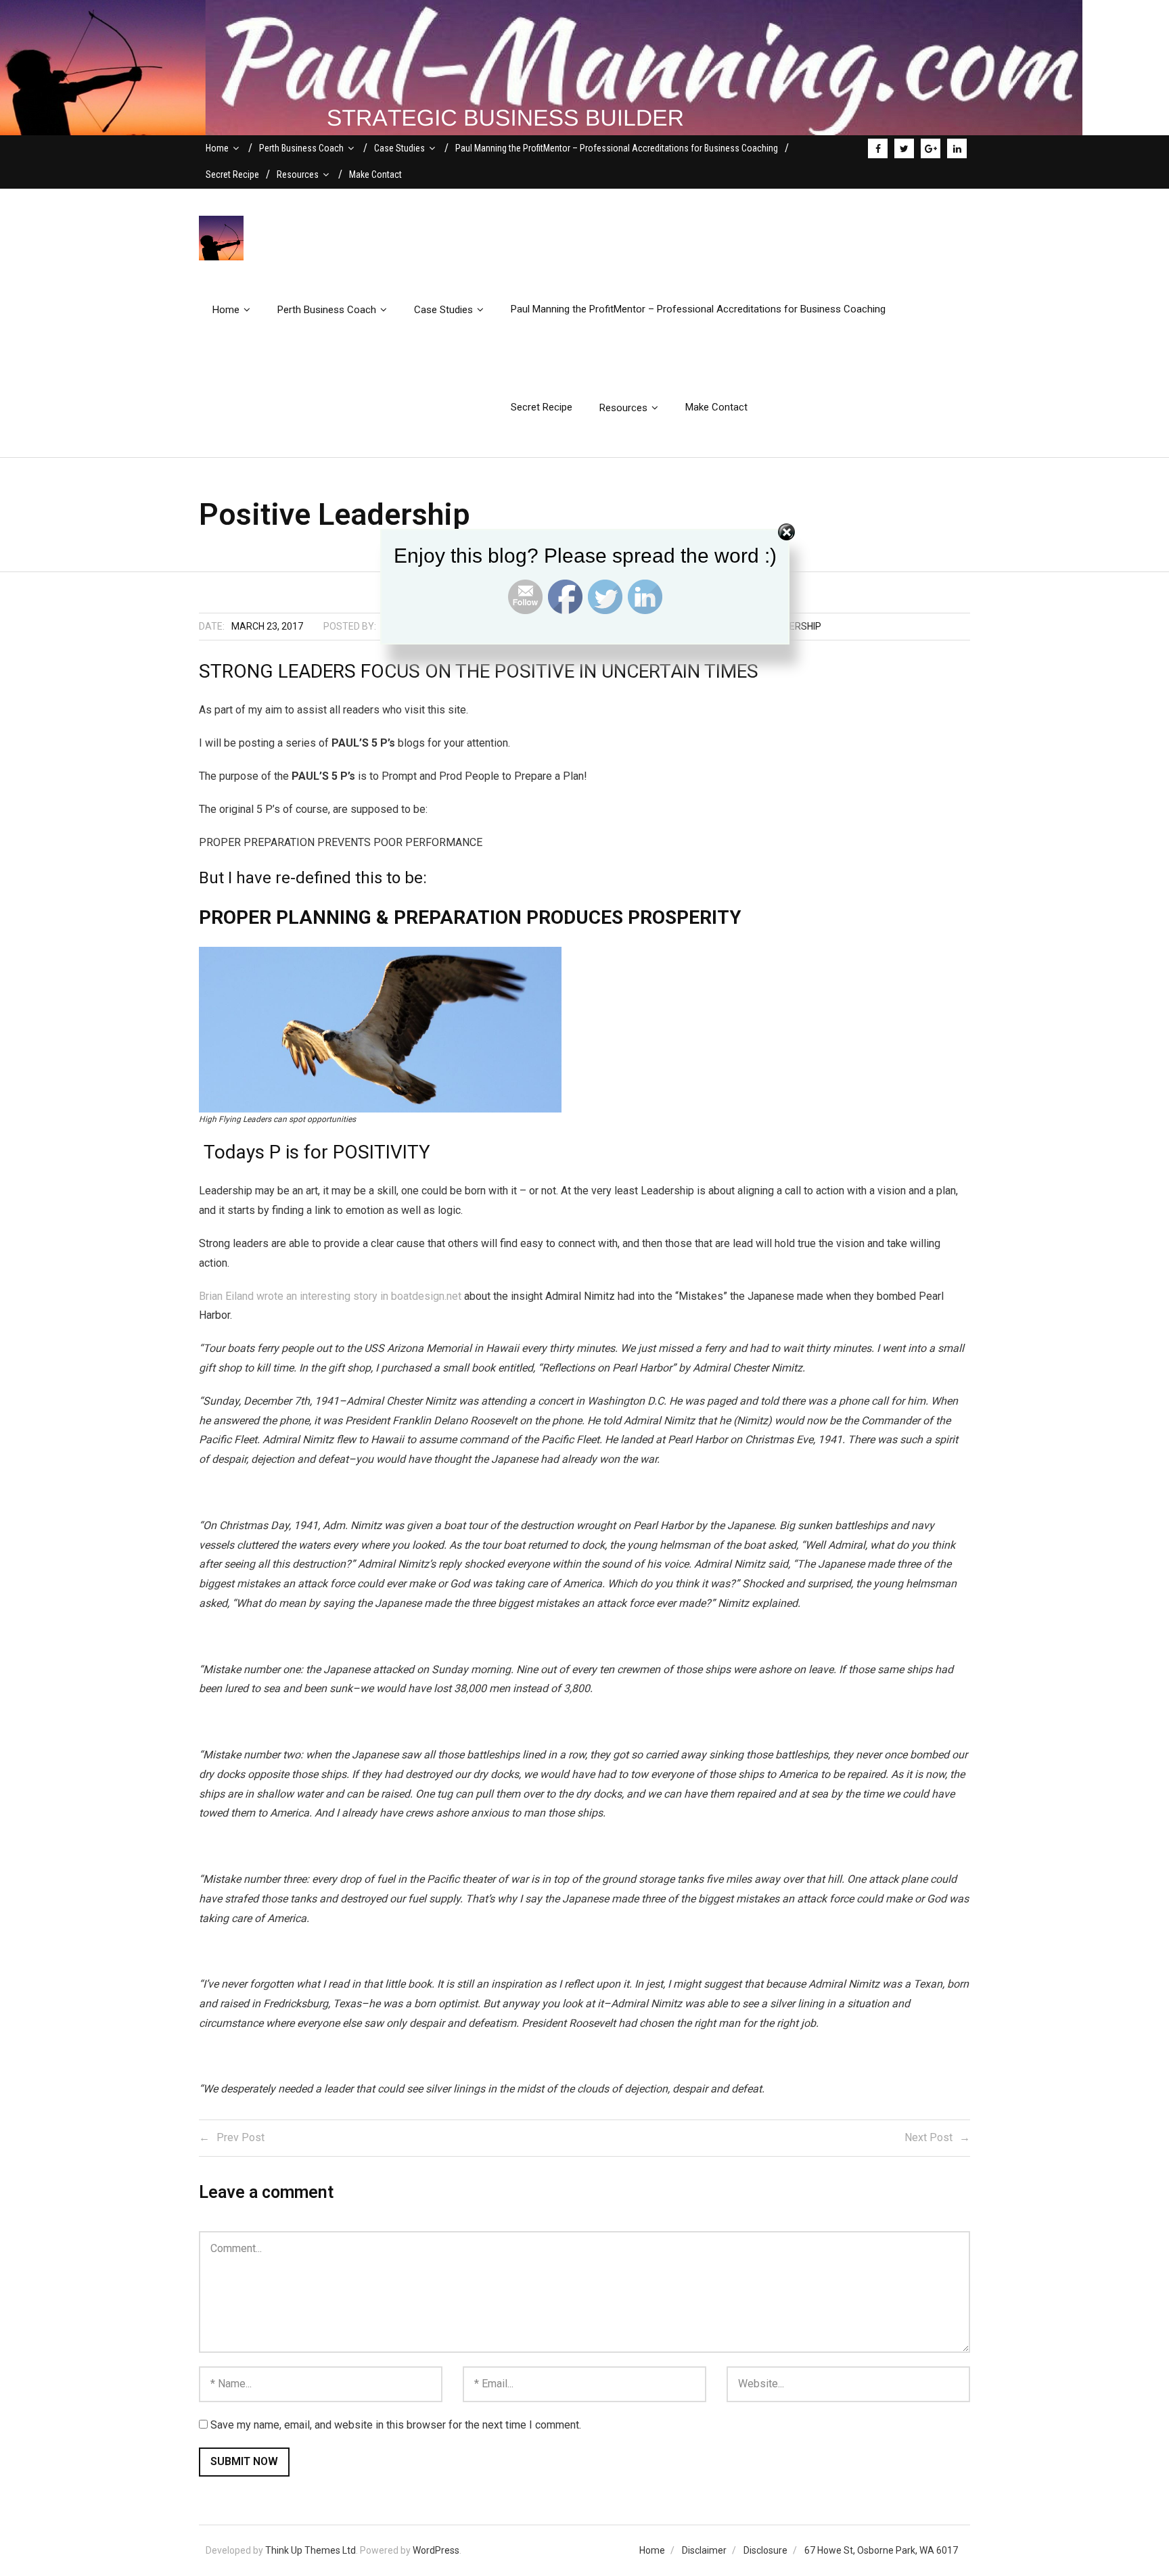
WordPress (436, 2550)
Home (217, 148)
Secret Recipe (232, 174)
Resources (298, 174)
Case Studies (399, 148)
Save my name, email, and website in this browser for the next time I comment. (396, 2425)
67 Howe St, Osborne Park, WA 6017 (881, 2550)
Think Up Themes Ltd (311, 2550)
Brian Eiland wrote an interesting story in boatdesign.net (330, 1296)
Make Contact (375, 174)
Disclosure (765, 2550)
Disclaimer (704, 2550)
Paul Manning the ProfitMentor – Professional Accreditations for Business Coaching (617, 148)
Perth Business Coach (301, 148)
